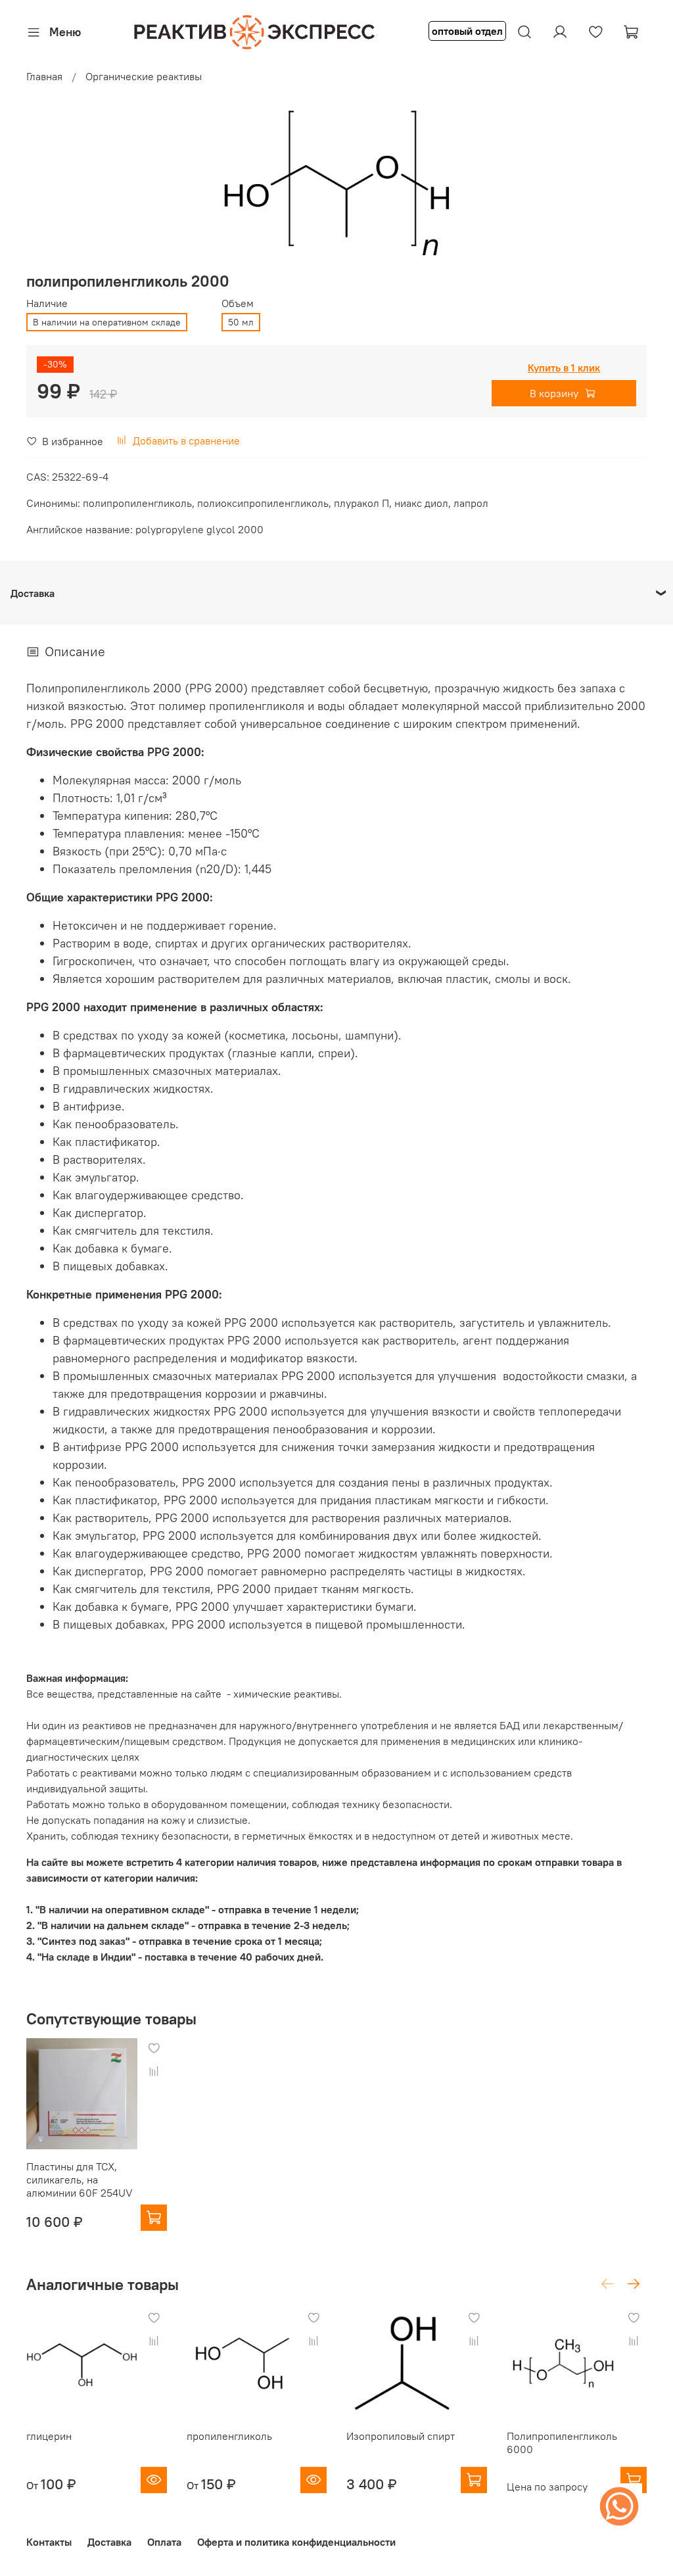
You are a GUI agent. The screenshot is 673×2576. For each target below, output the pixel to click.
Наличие (47, 303)
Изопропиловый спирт (401, 2436)
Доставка (109, 2542)
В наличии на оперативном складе (107, 322)
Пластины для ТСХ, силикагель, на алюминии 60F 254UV (80, 2180)
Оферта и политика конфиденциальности (296, 2542)
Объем (238, 303)
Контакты (49, 2542)
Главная (44, 76)
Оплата (164, 2542)
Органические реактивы (144, 76)
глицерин (49, 2436)
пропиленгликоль (229, 2436)
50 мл (241, 322)
